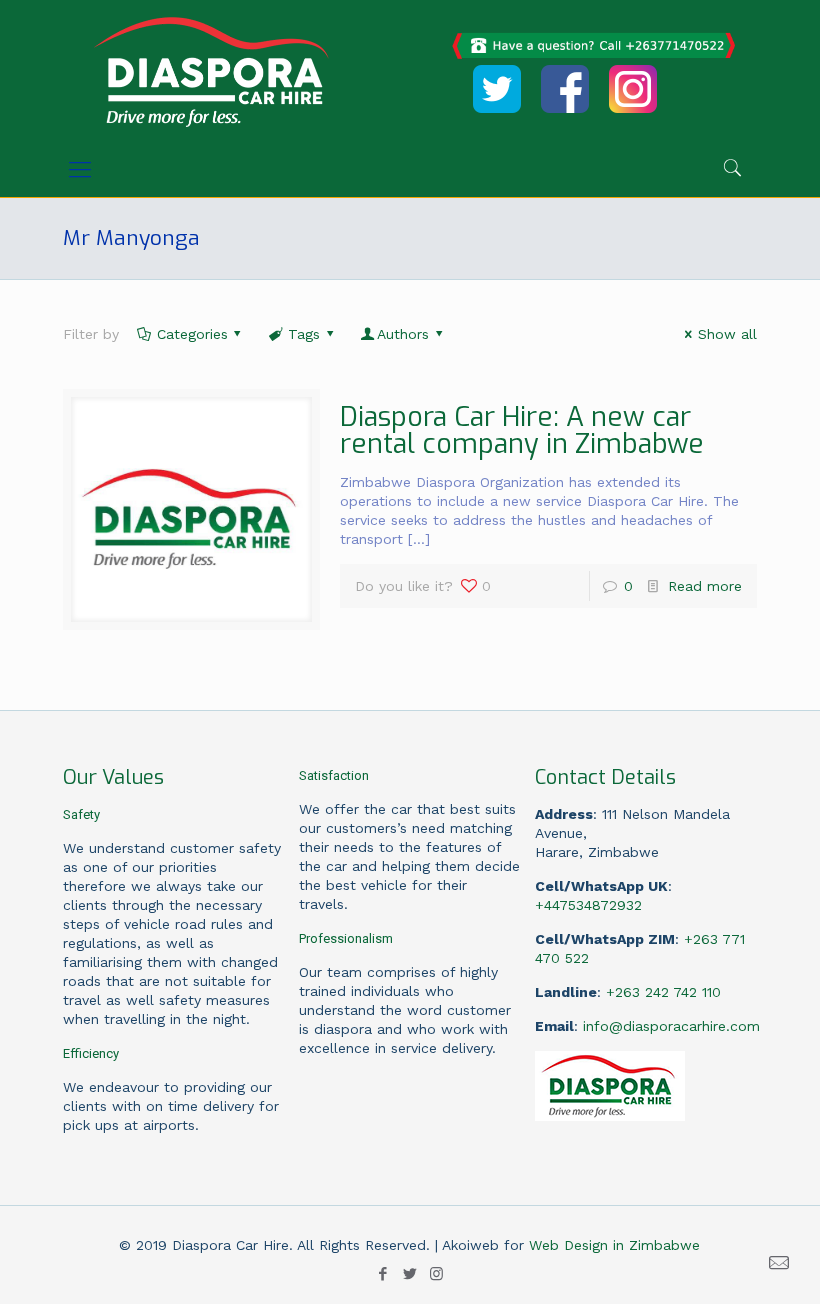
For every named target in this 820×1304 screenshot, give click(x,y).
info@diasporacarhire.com (671, 1026)
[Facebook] (382, 1274)
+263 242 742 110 (663, 992)
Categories (192, 334)
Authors (403, 334)
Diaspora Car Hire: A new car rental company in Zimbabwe (522, 430)
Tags (304, 334)
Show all (727, 334)
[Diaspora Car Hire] (211, 71)
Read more (705, 586)
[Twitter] (409, 1274)
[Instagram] (436, 1274)
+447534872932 (588, 905)
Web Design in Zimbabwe (614, 1245)
